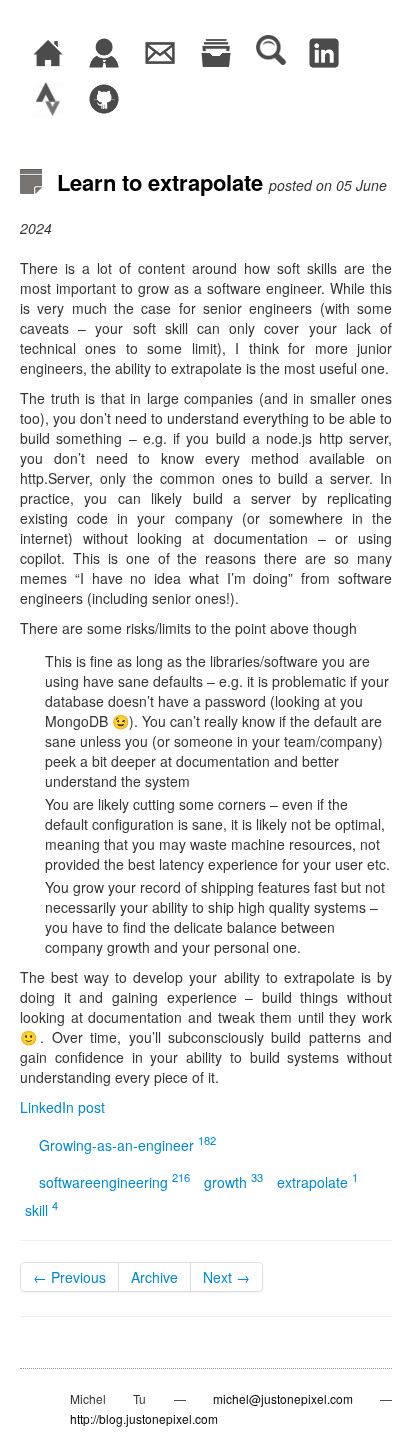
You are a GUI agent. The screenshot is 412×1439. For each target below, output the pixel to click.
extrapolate (317, 1182)
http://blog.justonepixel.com (144, 1418)
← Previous (69, 1277)
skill (41, 1210)
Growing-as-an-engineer (127, 1145)
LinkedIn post (62, 1107)
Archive (154, 1277)
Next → (226, 1277)
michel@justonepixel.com (283, 1398)
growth (233, 1182)
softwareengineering (114, 1182)
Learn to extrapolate (160, 182)
